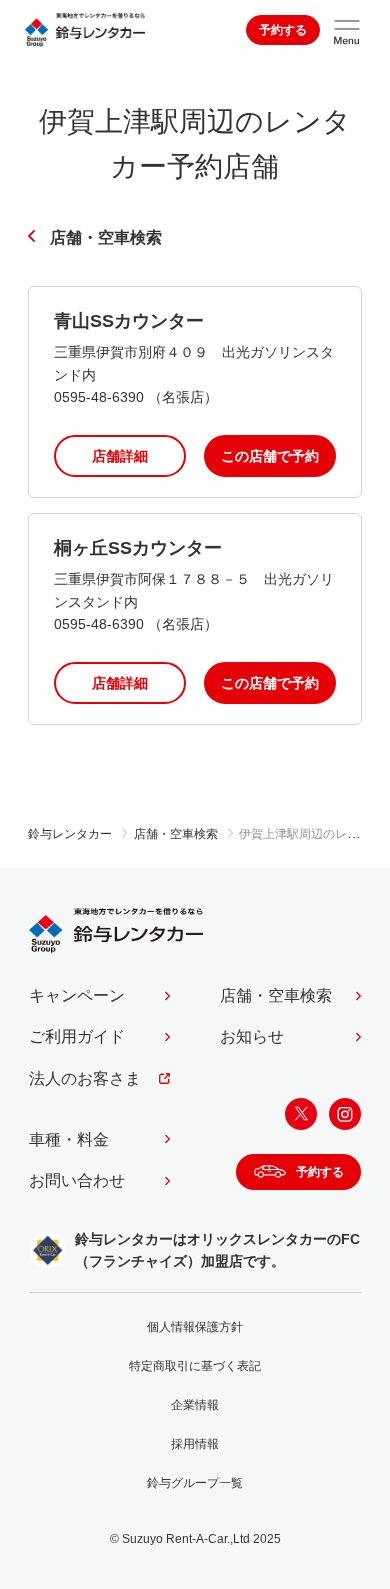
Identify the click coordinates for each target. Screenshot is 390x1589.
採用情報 (195, 1444)
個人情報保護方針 (195, 1327)
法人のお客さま (85, 1078)
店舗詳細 (120, 456)
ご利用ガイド (77, 1036)
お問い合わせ (77, 1180)
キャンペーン (77, 995)
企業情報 (195, 1405)
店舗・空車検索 (106, 237)
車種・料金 (69, 1139)
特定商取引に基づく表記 (195, 1366)
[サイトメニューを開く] (347, 30)
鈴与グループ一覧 (195, 1483)
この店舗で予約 (270, 456)
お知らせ (252, 1036)
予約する (283, 30)
